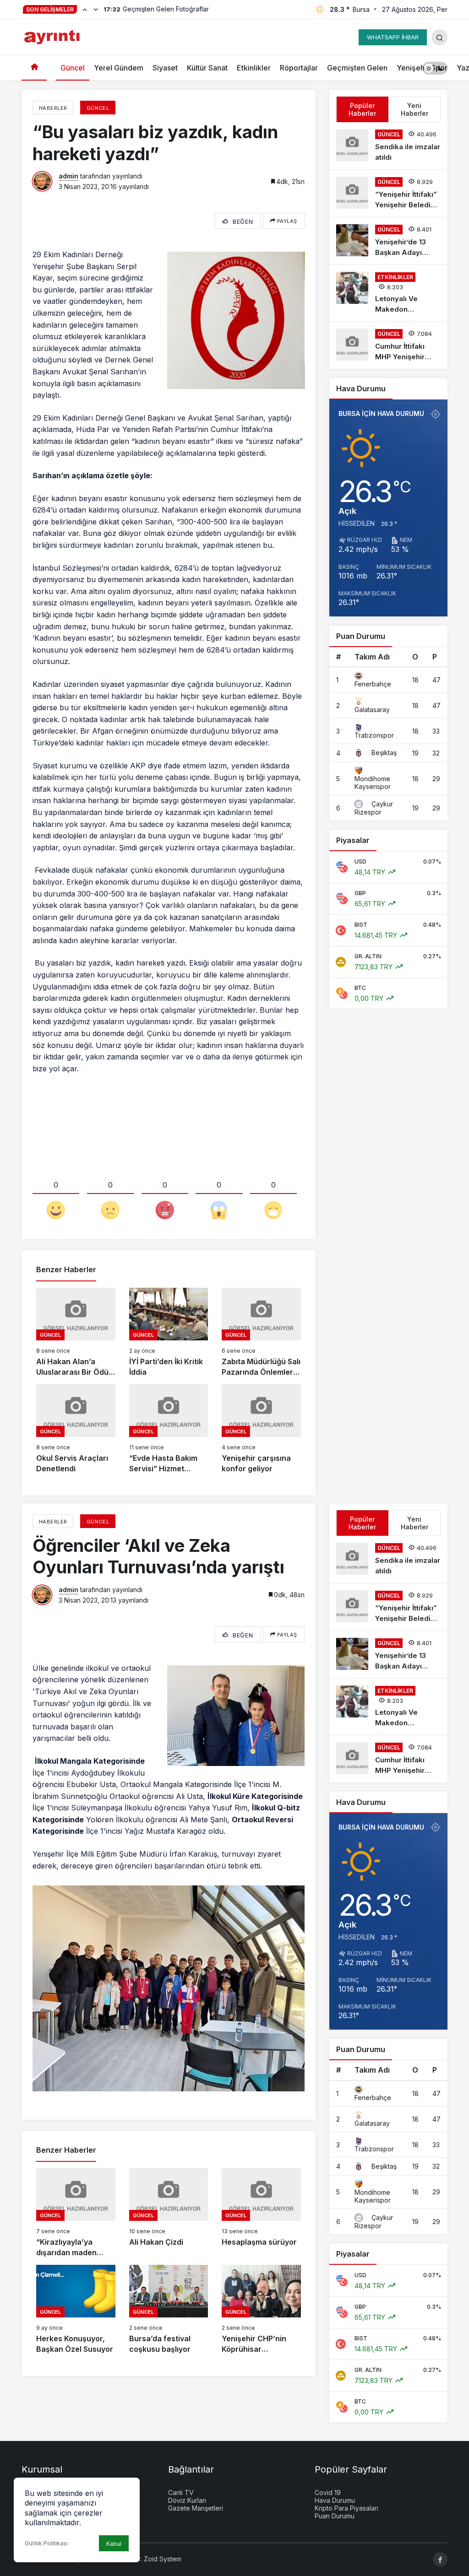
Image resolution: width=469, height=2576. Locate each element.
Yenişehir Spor (422, 68)
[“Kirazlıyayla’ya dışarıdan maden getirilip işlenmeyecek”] (76, 2213)
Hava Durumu (335, 2500)
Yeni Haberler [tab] (414, 109)
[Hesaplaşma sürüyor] (261, 2213)
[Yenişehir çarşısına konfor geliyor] (261, 1429)
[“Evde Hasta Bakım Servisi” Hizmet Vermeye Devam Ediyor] (169, 1429)
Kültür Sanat (207, 68)
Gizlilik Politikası (46, 2543)
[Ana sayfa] (34, 68)
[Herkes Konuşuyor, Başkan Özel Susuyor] (76, 2310)
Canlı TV (181, 2492)
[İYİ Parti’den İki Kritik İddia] (169, 1333)
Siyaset (165, 68)
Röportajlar (299, 68)
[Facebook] (440, 2560)
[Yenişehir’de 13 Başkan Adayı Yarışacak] (388, 241)
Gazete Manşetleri (196, 2508)
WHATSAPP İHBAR (393, 37)
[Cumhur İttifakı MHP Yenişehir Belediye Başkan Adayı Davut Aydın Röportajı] (388, 345)
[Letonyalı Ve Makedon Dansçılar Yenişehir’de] (388, 293)
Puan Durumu (335, 2516)
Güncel (73, 68)
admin (68, 176)
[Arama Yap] (439, 37)
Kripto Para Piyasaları (346, 2508)
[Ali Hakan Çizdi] (169, 2213)
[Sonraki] (96, 9)
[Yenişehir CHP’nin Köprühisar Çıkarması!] (261, 2310)
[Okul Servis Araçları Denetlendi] (76, 1429)
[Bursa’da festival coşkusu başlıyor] (169, 2310)
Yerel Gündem (119, 68)
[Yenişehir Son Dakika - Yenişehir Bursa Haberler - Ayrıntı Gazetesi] (53, 36)
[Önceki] (85, 9)
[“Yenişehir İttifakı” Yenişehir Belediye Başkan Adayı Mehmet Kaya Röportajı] (388, 193)
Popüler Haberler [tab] (362, 109)
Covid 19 (328, 2492)
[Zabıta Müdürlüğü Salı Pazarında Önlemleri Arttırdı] (261, 1333)
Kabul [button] (114, 2544)
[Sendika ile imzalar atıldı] (388, 146)
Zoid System (163, 2559)
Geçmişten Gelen (357, 68)
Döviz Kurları (187, 2500)
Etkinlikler (254, 68)
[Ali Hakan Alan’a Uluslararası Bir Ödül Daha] (76, 1333)
